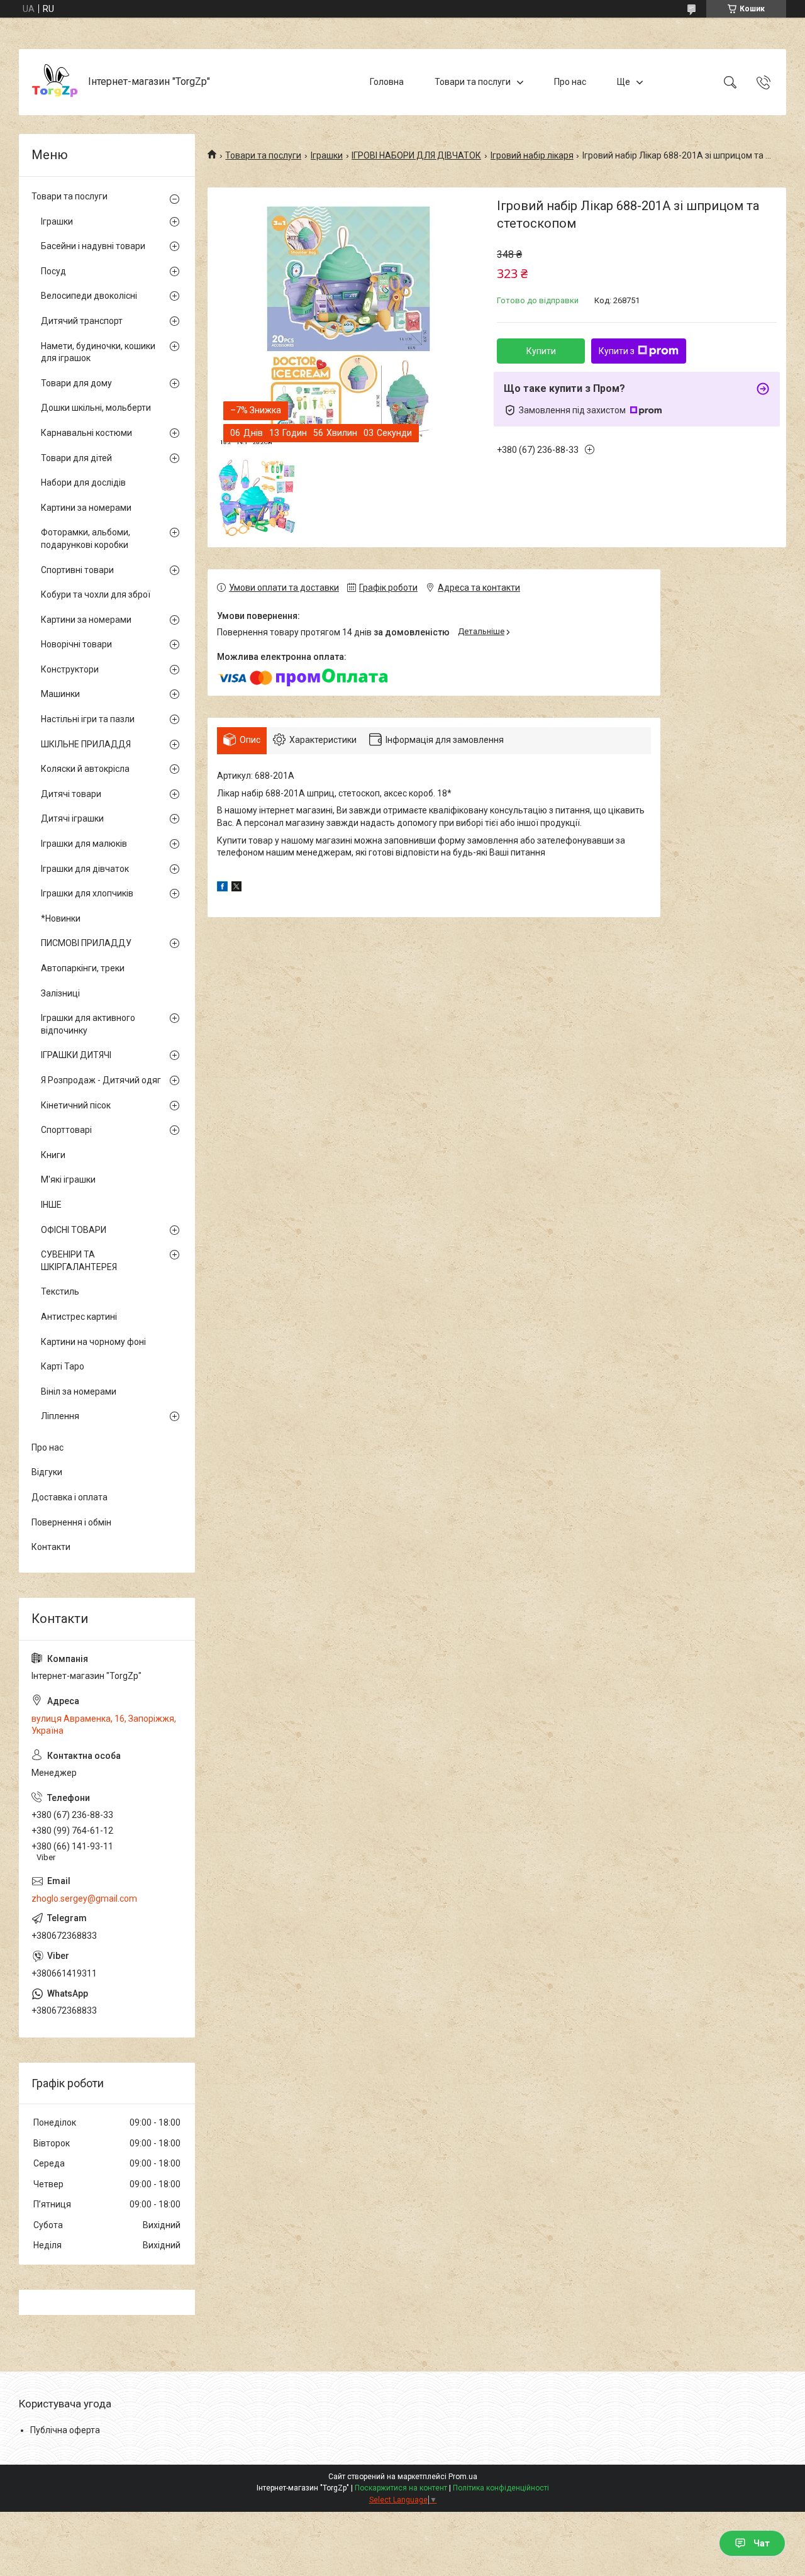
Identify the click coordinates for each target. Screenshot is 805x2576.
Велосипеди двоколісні (89, 296)
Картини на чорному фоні (93, 1342)
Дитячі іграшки (72, 818)
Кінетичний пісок (76, 1105)
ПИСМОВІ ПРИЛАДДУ (86, 943)
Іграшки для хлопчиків (87, 893)
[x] (236, 888)
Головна (387, 82)
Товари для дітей (76, 458)
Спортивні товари (77, 570)
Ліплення (60, 1416)
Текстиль (60, 1291)
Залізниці (60, 993)
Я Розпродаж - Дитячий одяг (101, 1080)
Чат (762, 2543)
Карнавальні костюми (86, 433)
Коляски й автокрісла (85, 769)
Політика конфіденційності (501, 2488)
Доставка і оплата (69, 1497)
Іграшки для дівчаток (85, 869)
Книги (53, 1155)
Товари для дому (76, 383)
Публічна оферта (65, 2430)
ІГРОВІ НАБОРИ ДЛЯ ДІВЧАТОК (416, 155)
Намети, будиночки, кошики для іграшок (98, 352)
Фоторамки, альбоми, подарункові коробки (86, 538)
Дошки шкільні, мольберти (96, 408)
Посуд (53, 271)
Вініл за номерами (79, 1391)
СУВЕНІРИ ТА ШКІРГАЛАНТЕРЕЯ (79, 1261)
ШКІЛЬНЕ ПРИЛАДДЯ (86, 744)
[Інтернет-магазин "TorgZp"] (55, 82)
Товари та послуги (473, 82)
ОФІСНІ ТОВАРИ (74, 1230)
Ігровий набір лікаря (532, 155)
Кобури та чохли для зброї (96, 594)
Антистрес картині (79, 1317)
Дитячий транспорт (82, 321)
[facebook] (222, 888)
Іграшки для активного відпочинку (88, 1024)
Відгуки (47, 1472)
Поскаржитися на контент (401, 2488)
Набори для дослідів (83, 482)
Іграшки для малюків (84, 844)
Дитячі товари (71, 794)
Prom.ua (463, 2477)
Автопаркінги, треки (83, 968)
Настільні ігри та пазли (88, 719)
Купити (541, 351)
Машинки (60, 694)
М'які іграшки (68, 1179)
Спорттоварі (66, 1130)
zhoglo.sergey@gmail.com (84, 1899)
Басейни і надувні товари (93, 246)
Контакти (51, 1547)
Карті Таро (63, 1366)
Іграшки (327, 155)
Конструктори (70, 669)
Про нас (570, 82)
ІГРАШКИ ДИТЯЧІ (76, 1055)
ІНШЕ (51, 1205)
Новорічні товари (76, 644)
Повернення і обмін (71, 1522)
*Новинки (61, 918)
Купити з (617, 351)
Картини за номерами (86, 508)
